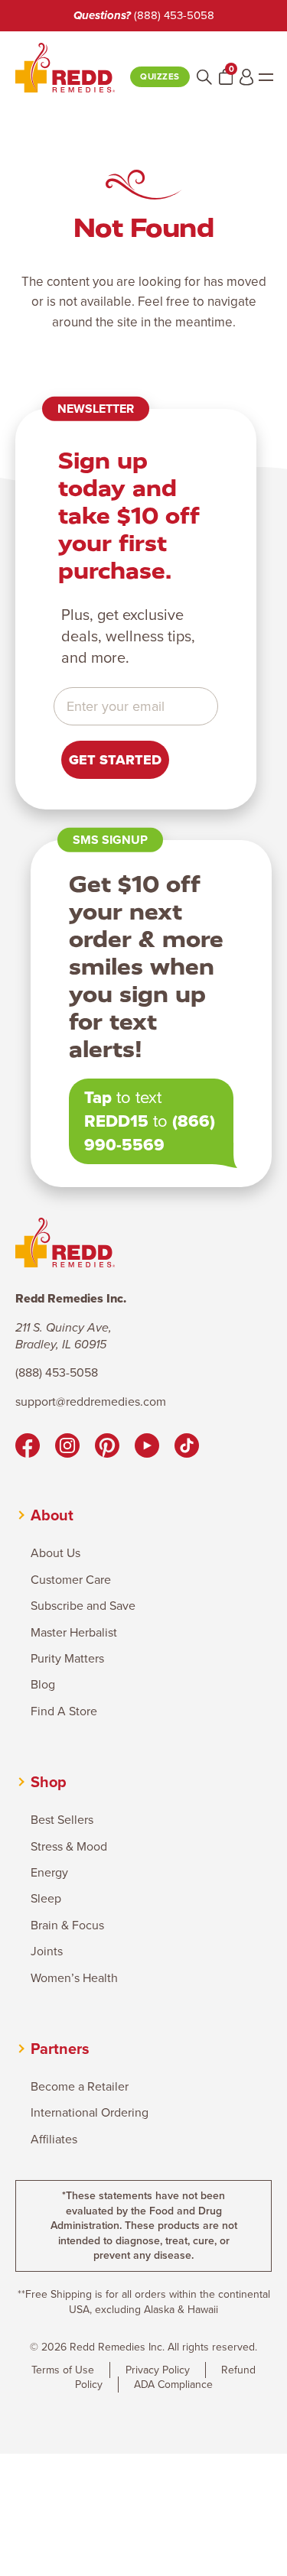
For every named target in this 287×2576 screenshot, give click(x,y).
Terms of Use (63, 2370)
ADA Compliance (173, 2385)
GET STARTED (115, 760)
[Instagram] (67, 1448)
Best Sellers (62, 1820)
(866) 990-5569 (150, 1133)
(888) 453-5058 (174, 15)
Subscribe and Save (83, 1606)
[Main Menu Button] (266, 77)
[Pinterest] (107, 1448)
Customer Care (71, 1580)
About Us (55, 1553)
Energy (49, 1873)
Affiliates (54, 2140)
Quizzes (160, 77)
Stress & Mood (69, 1847)
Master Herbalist (74, 1633)
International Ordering (90, 2113)
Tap (98, 1097)
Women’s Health (74, 1978)
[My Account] (246, 77)
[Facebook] (28, 1448)
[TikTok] (187, 1448)
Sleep (46, 1899)
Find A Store (64, 1711)
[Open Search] (204, 77)
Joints (47, 1951)
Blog (43, 1685)
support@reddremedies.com (91, 1402)
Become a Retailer (80, 2087)
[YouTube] (147, 1448)
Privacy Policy (158, 2370)
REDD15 (116, 1121)
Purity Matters (67, 1659)
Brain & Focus (67, 1926)
